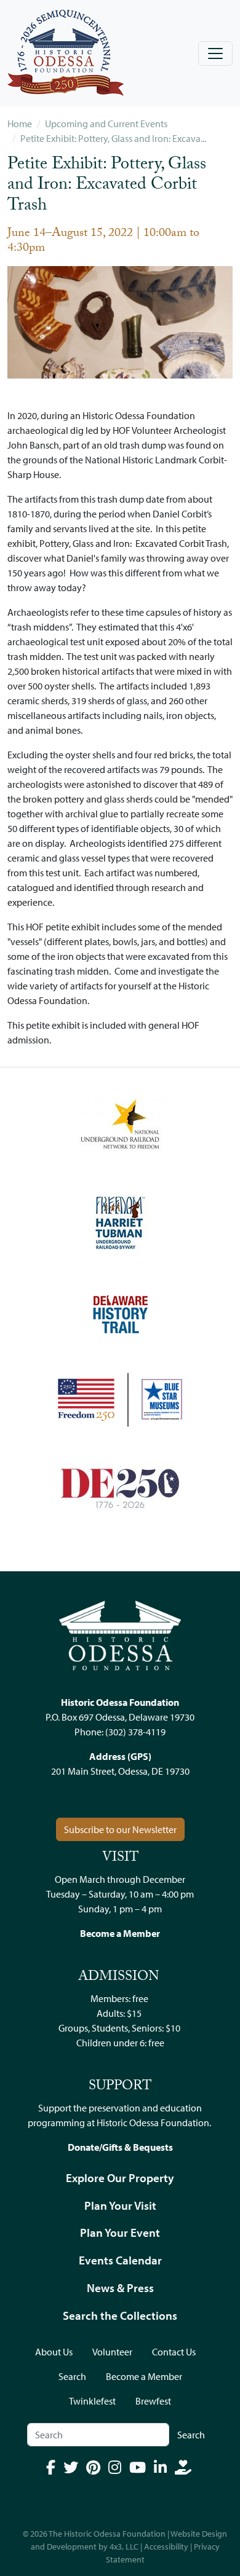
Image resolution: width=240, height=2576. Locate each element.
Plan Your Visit (120, 2205)
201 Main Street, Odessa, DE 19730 (120, 1771)
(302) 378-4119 (135, 1732)
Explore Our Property (120, 2178)
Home (20, 124)
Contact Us (174, 2352)
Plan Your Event (120, 2232)
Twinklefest (92, 2401)
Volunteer (112, 2352)
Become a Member (144, 2376)
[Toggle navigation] (215, 53)
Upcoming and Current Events (106, 124)
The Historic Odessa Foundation (107, 2534)
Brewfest (153, 2401)
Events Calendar (120, 2260)
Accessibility (166, 2547)
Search (72, 2376)
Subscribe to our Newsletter (120, 1829)
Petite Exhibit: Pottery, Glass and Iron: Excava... (113, 138)
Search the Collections (120, 2315)
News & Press (120, 2288)
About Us (54, 2352)
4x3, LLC (124, 2547)
